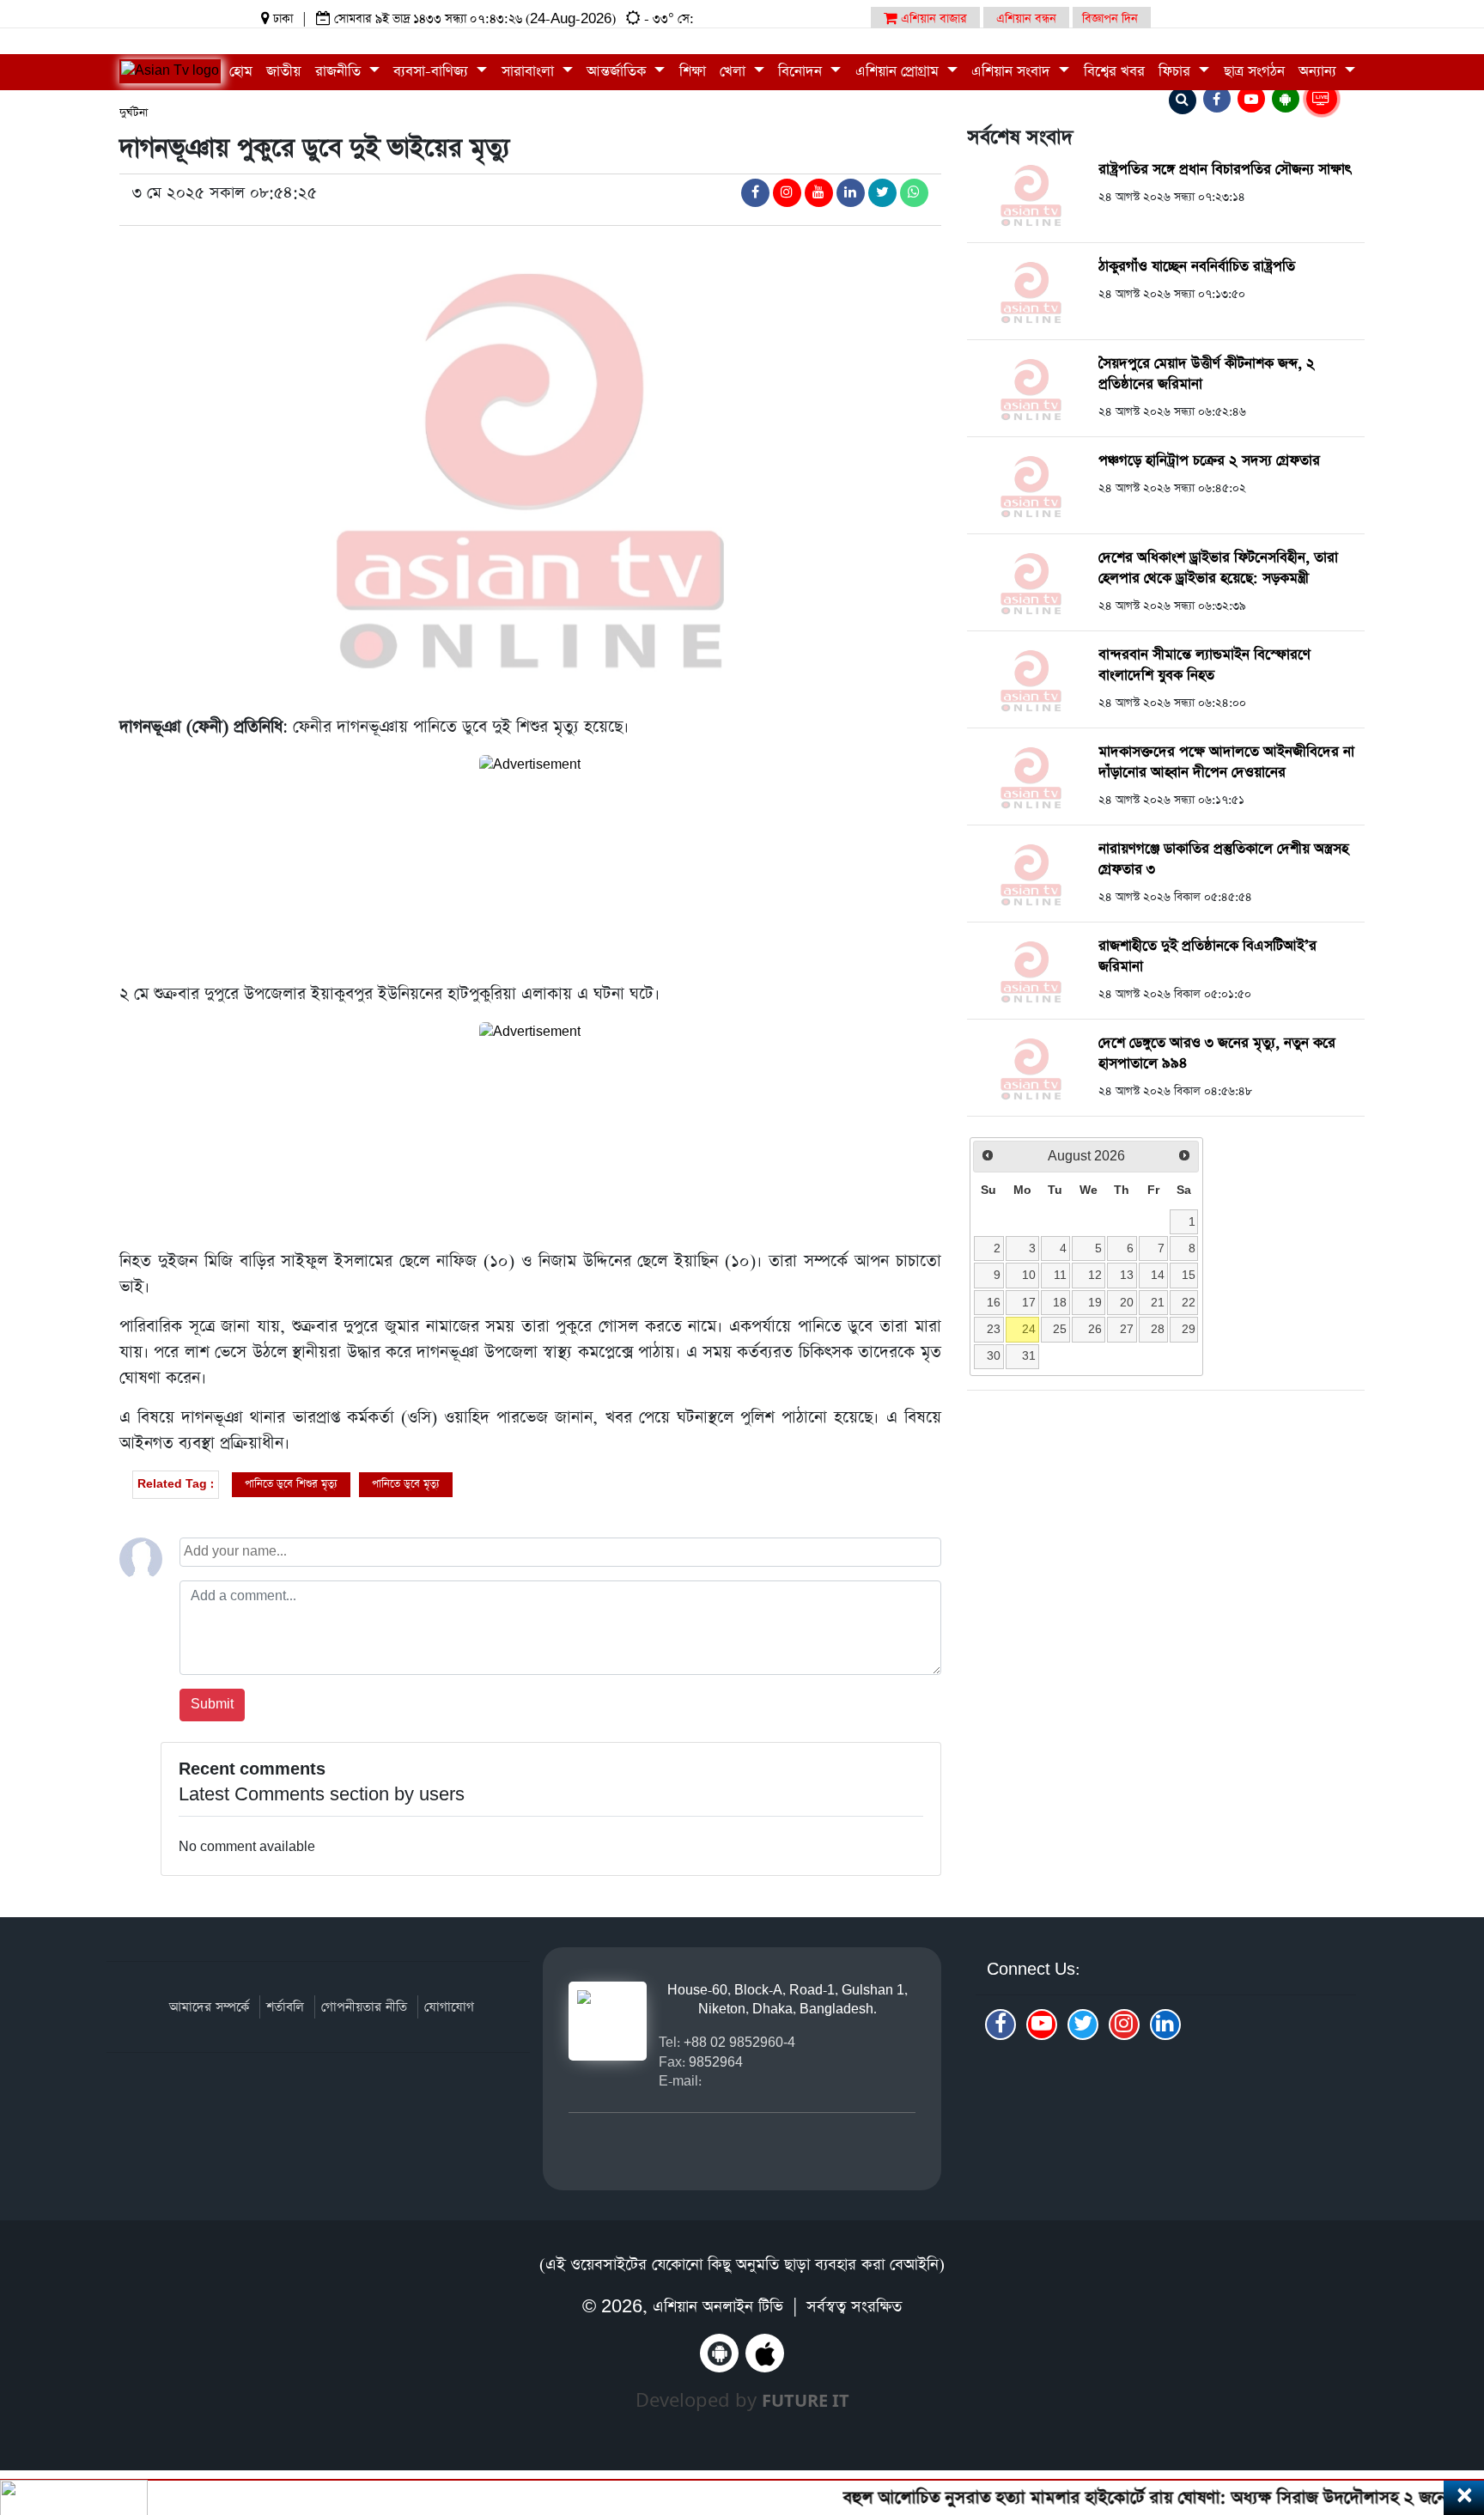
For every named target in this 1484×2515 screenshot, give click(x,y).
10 (1029, 1275)
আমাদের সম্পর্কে (209, 2007)
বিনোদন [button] (802, 72)
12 (1095, 1275)
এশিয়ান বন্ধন (1026, 19)
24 (1029, 1329)
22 (1189, 1302)
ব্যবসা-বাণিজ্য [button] (433, 72)
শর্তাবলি (285, 2007)
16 (994, 1302)
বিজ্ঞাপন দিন (1110, 19)
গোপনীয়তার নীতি (364, 2007)
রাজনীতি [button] (340, 72)
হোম (241, 72)
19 (1095, 1302)
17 (1029, 1302)
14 (1158, 1275)
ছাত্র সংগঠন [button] (1254, 72)
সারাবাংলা (530, 72)
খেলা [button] (735, 72)
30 (994, 1355)
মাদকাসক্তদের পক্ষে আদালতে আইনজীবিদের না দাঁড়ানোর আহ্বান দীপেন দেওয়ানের (1226, 762)
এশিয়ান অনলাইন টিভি (718, 2307)
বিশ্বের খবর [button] (1114, 72)
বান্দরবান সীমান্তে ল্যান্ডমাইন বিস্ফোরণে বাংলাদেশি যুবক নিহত (1204, 665)
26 (1095, 1329)
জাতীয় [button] (283, 72)
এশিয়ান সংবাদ (1013, 72)
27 (1127, 1329)
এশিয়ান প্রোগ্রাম (899, 72)
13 (1127, 1275)
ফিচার (1177, 72)
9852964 (716, 2062)
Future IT (806, 2400)
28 (1158, 1329)
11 (1060, 1275)
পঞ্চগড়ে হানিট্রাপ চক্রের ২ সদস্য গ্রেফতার (1209, 461)
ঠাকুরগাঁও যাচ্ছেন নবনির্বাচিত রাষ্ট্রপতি (1197, 267)
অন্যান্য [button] (1320, 72)
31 (1029, 1355)
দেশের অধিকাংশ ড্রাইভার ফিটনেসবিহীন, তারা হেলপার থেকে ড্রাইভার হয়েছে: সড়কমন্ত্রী (1218, 568)
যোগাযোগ (449, 2007)
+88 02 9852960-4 (739, 2042)
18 (1060, 1302)
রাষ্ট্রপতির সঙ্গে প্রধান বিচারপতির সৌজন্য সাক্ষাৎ (1225, 170)
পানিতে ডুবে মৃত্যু (406, 1484)
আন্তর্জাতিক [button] (618, 72)
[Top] (1448, 2397)
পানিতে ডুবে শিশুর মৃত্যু (291, 1484)
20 (1127, 1302)
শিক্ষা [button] (693, 72)
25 (1060, 1329)
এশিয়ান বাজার (932, 19)
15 (1189, 1275)
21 (1158, 1302)
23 (994, 1329)
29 (1189, 1329)
